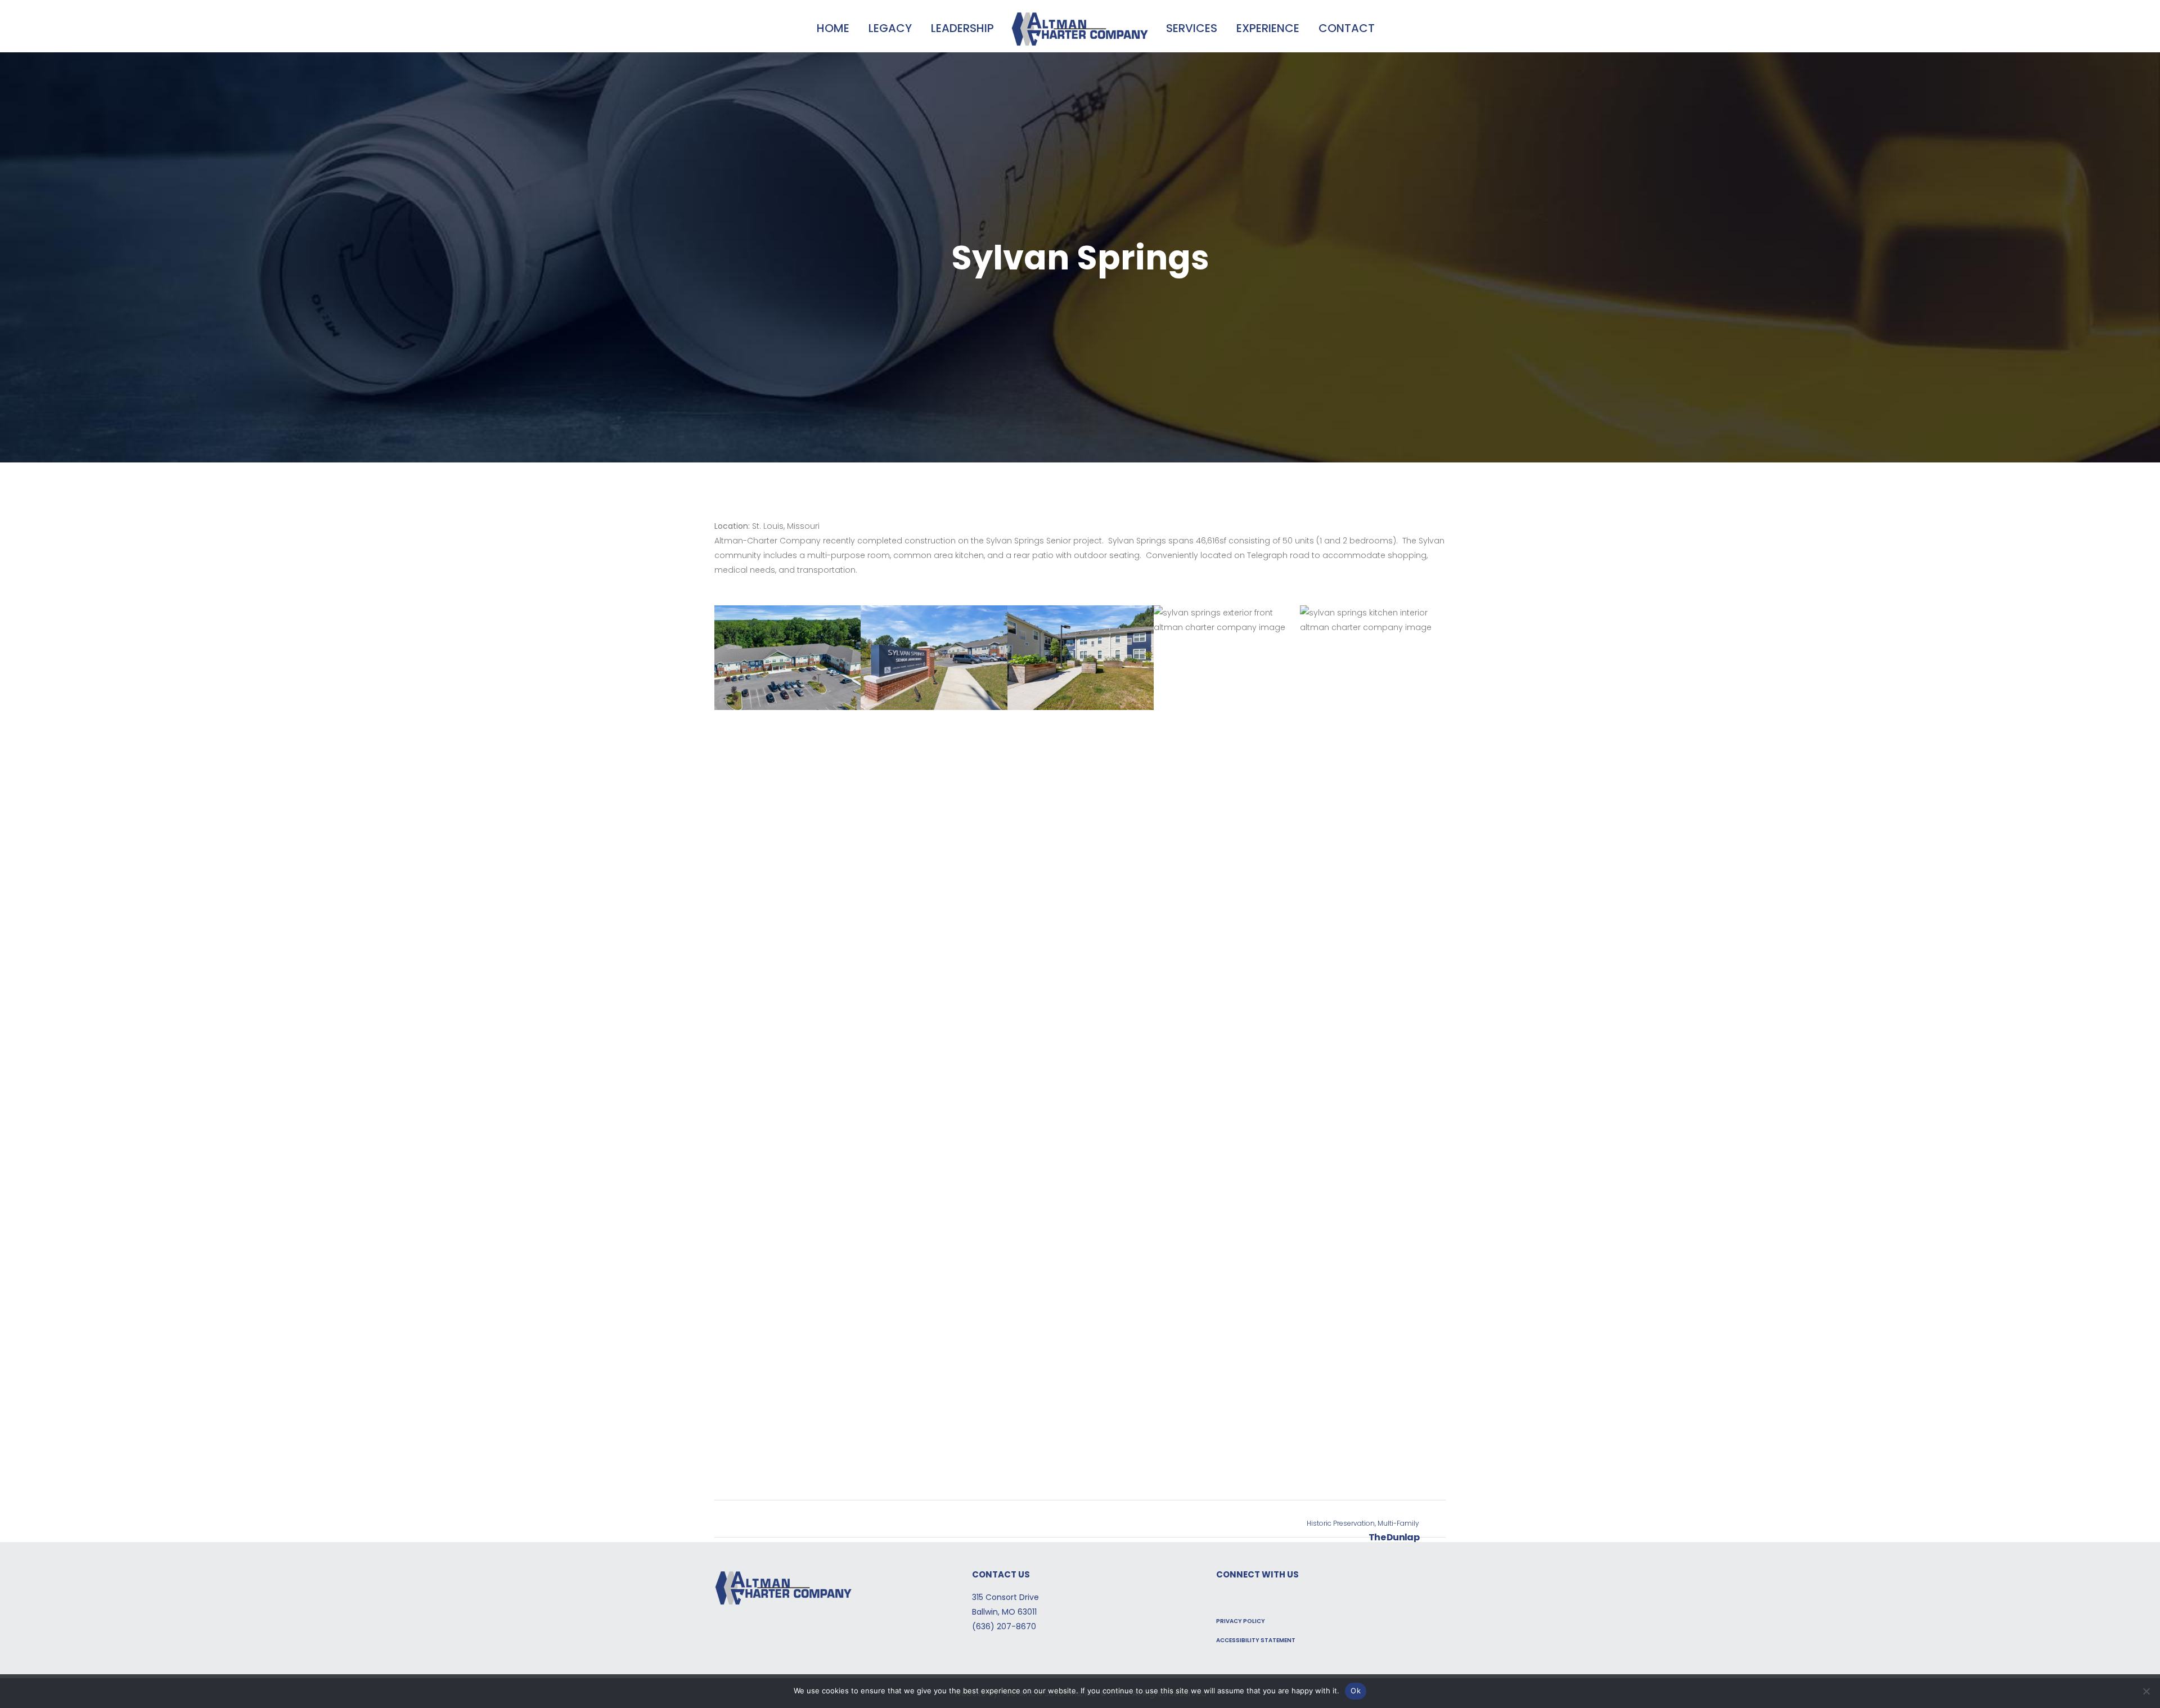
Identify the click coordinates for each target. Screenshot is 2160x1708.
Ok (1356, 1691)
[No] (2146, 1691)
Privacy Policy (1241, 1621)
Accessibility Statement (1256, 1640)
